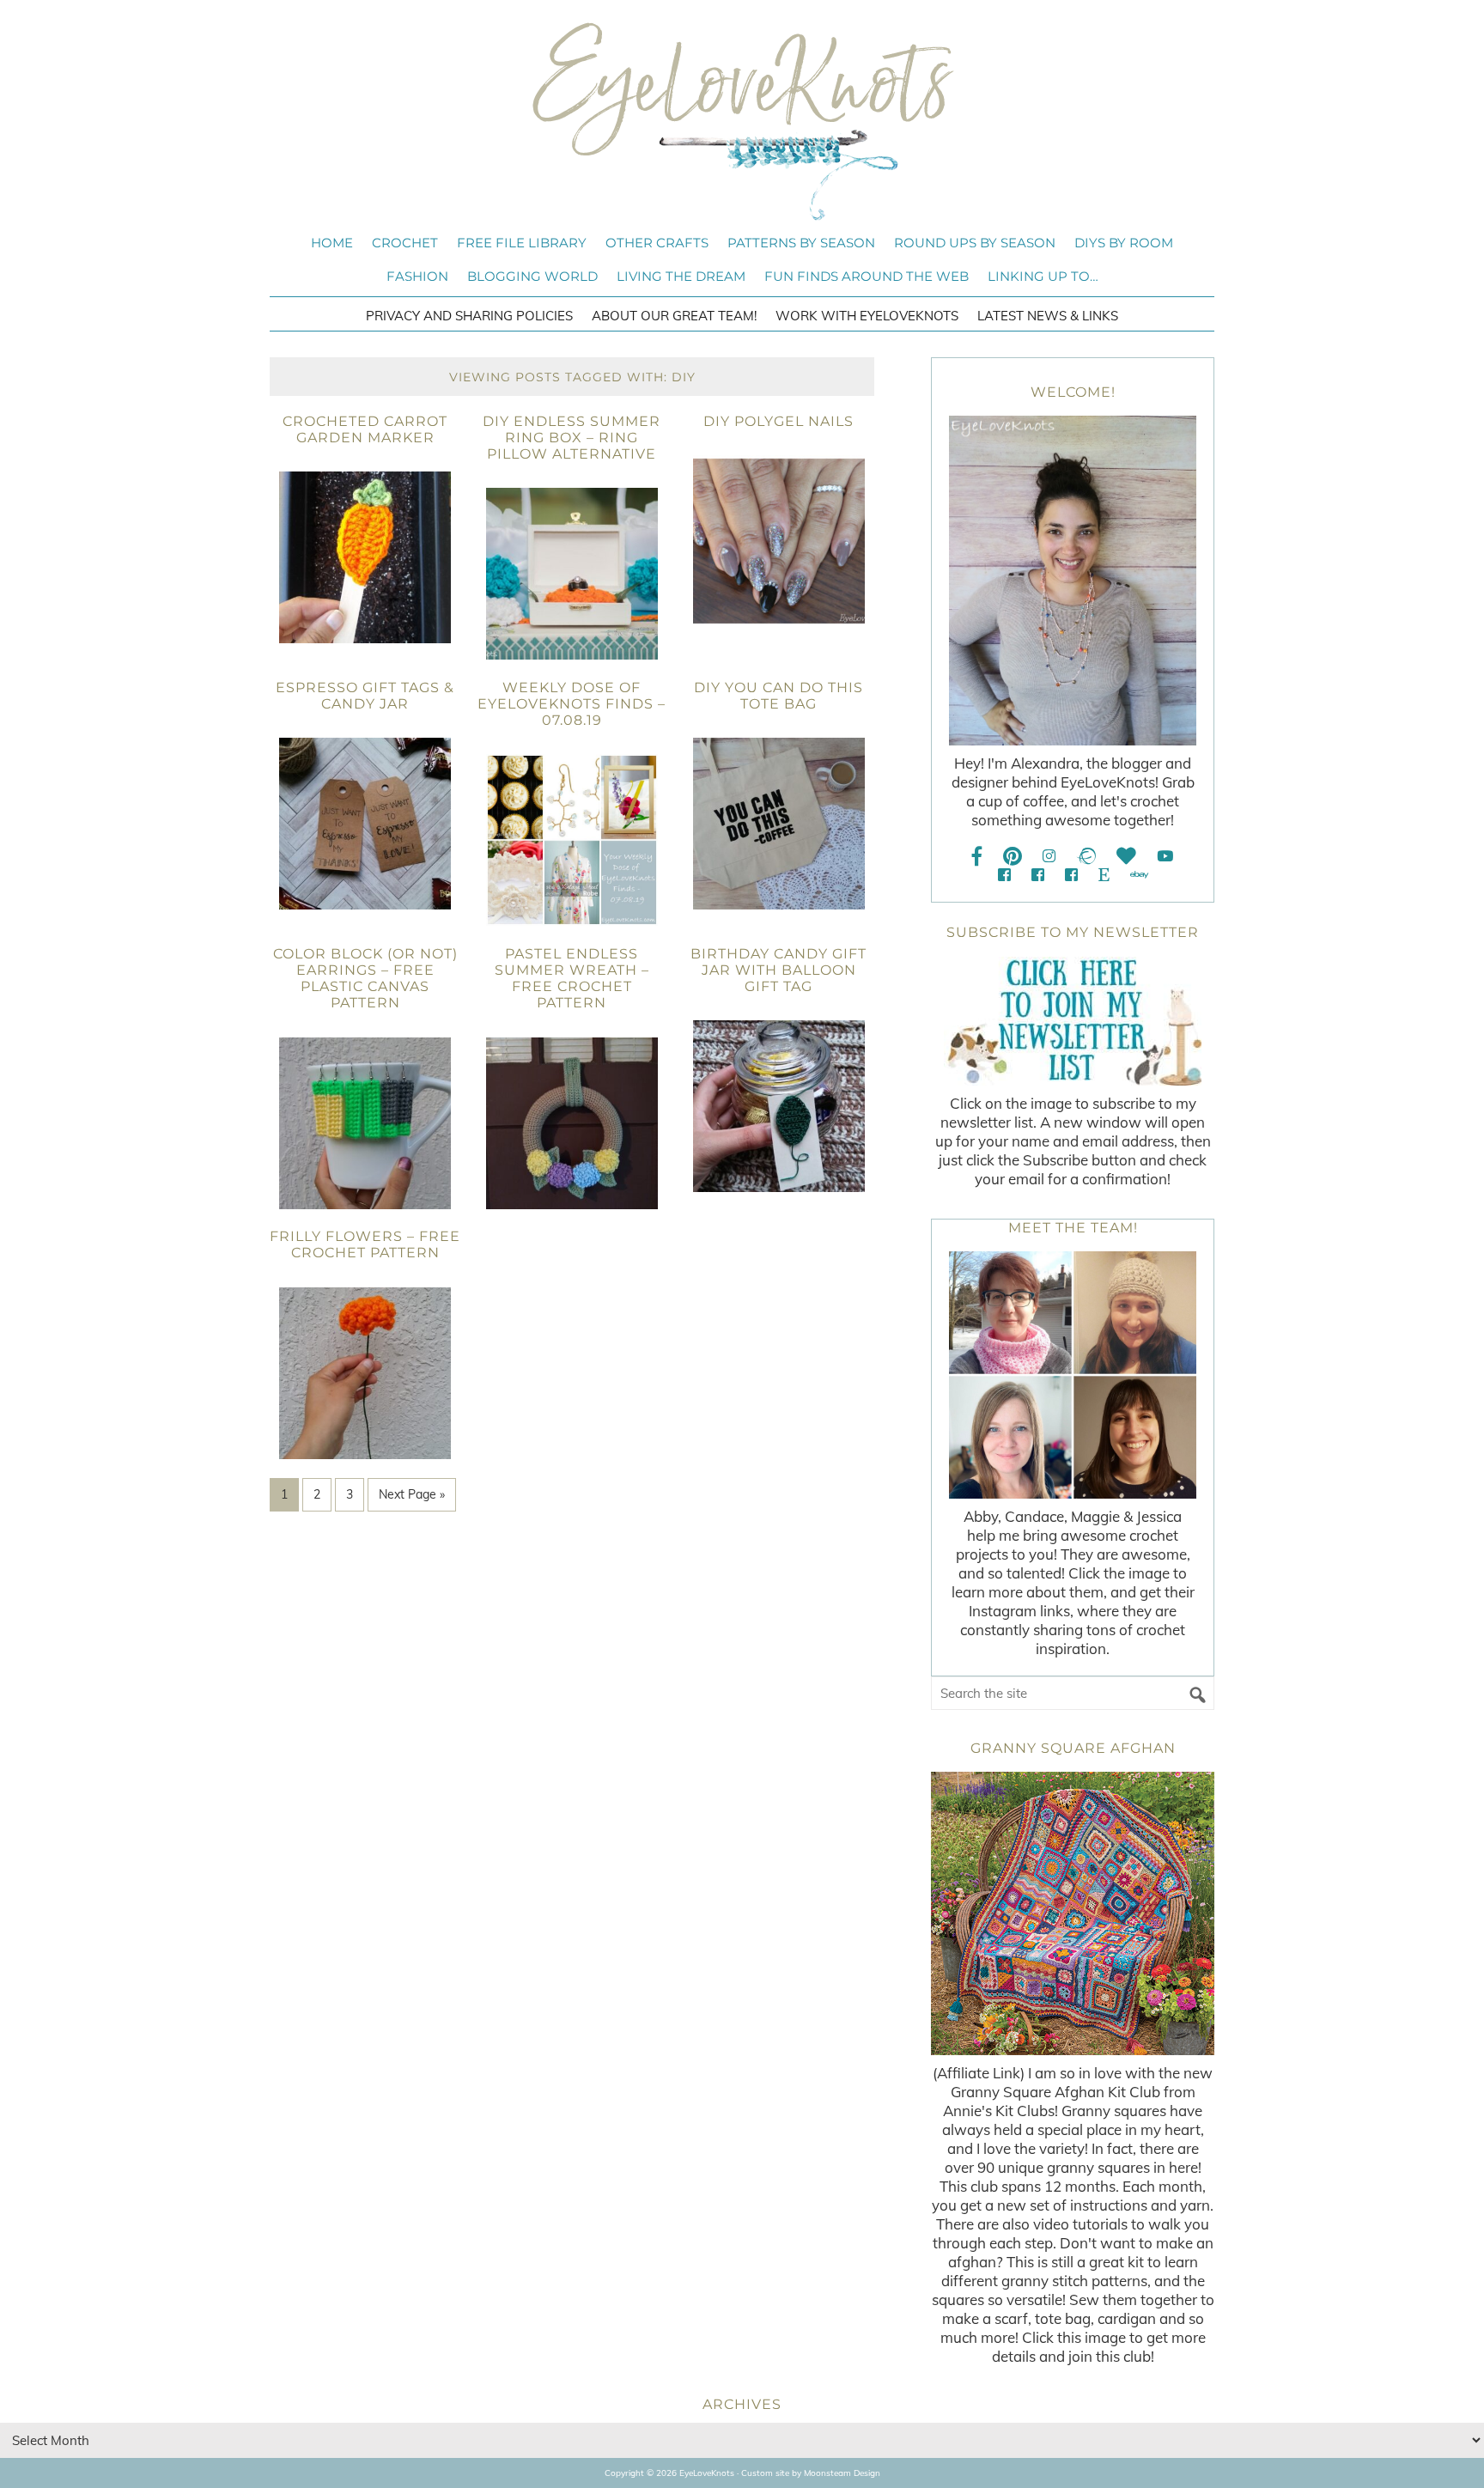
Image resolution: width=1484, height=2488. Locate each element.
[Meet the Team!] (1073, 1375)
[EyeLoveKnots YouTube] (1165, 856)
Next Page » (412, 1494)
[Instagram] (1049, 856)
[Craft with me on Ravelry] (1086, 856)
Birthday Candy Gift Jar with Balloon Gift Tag (778, 970)
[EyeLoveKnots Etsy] (1104, 875)
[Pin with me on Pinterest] (1013, 856)
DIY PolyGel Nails (778, 421)
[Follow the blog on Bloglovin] (1126, 856)
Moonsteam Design (842, 2473)
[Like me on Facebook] (977, 856)
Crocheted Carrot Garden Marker (365, 429)
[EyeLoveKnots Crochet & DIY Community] (1004, 875)
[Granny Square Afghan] (1073, 1913)
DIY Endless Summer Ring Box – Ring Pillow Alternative (572, 438)
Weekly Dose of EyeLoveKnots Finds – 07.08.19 (572, 704)
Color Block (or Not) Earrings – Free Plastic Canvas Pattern (365, 979)
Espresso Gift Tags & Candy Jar (365, 696)
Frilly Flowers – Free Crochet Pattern (365, 1244)
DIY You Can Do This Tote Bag (778, 696)
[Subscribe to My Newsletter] (1073, 1021)
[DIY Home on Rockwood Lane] (1038, 875)
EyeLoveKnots (742, 121)
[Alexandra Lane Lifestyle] (1071, 875)
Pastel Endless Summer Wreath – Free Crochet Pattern (572, 979)
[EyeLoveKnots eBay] (1139, 875)
